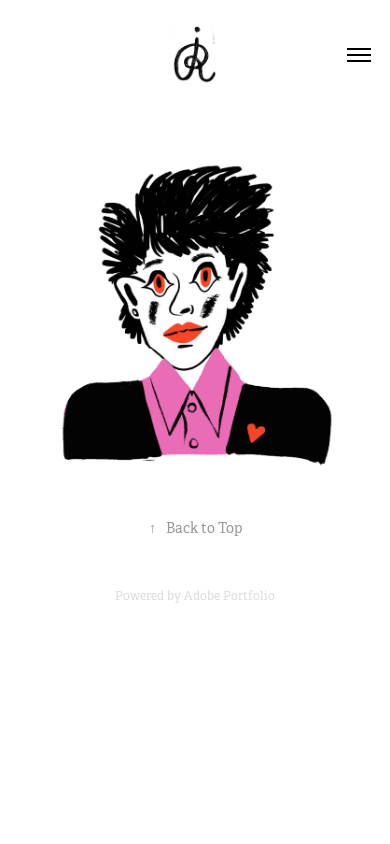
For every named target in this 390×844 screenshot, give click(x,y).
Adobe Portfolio (229, 596)
